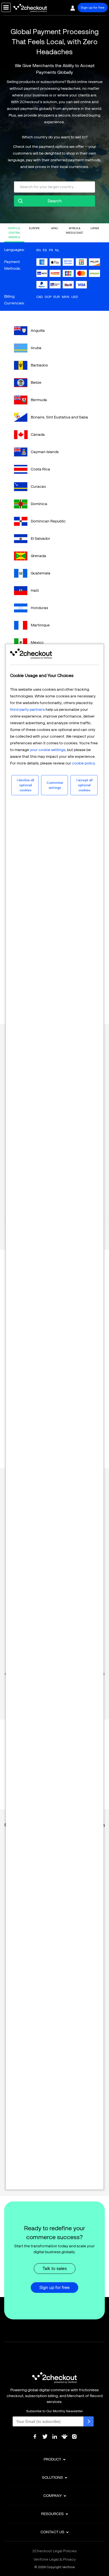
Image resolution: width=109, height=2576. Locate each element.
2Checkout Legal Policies (54, 2551)
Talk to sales (55, 2268)
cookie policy (84, 763)
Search (55, 201)
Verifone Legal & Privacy (55, 2559)
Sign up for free (93, 8)
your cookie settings (48, 750)
